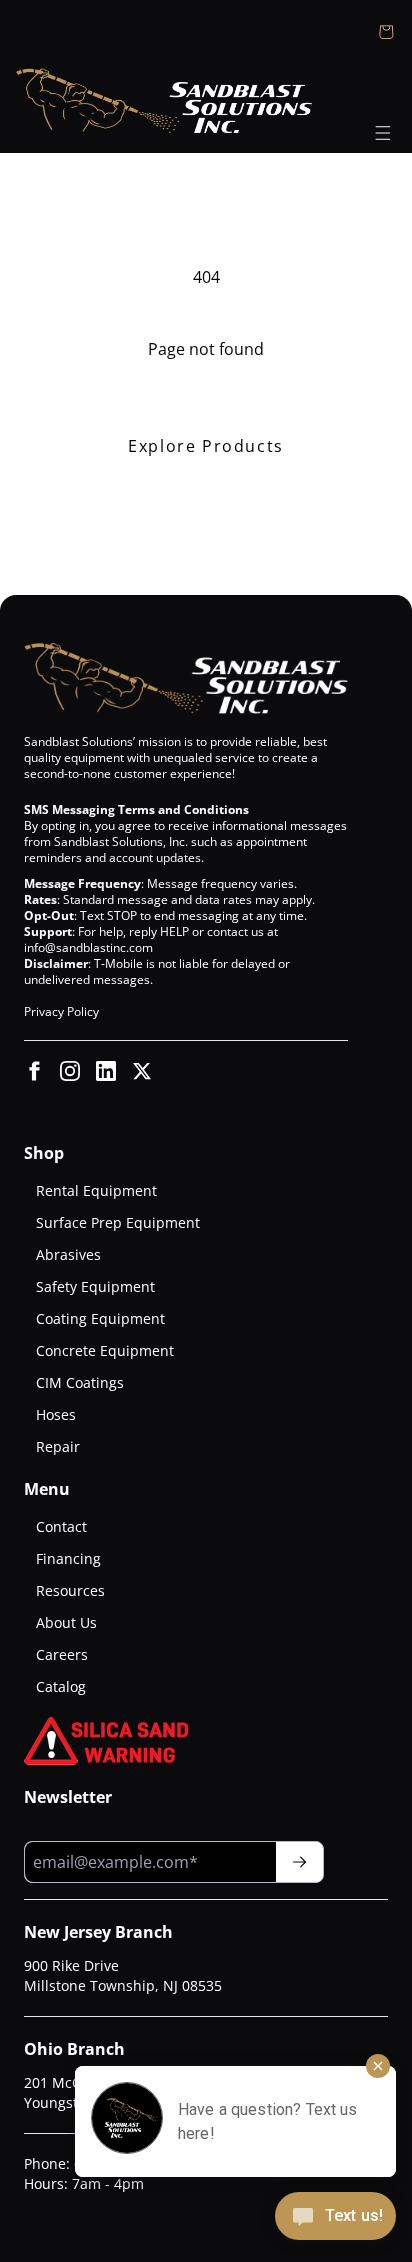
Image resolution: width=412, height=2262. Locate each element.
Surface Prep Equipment (118, 1222)
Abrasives (68, 1254)
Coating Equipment (100, 1318)
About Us (66, 1622)
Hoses (56, 1414)
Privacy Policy (61, 1011)
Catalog (61, 1686)
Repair (58, 1446)
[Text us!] (335, 2218)
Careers (62, 1654)
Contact (61, 1526)
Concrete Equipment (105, 1350)
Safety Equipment (95, 1286)
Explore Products (206, 446)
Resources (70, 1590)
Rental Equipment (96, 1190)
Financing (68, 1558)
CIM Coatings (80, 1382)
